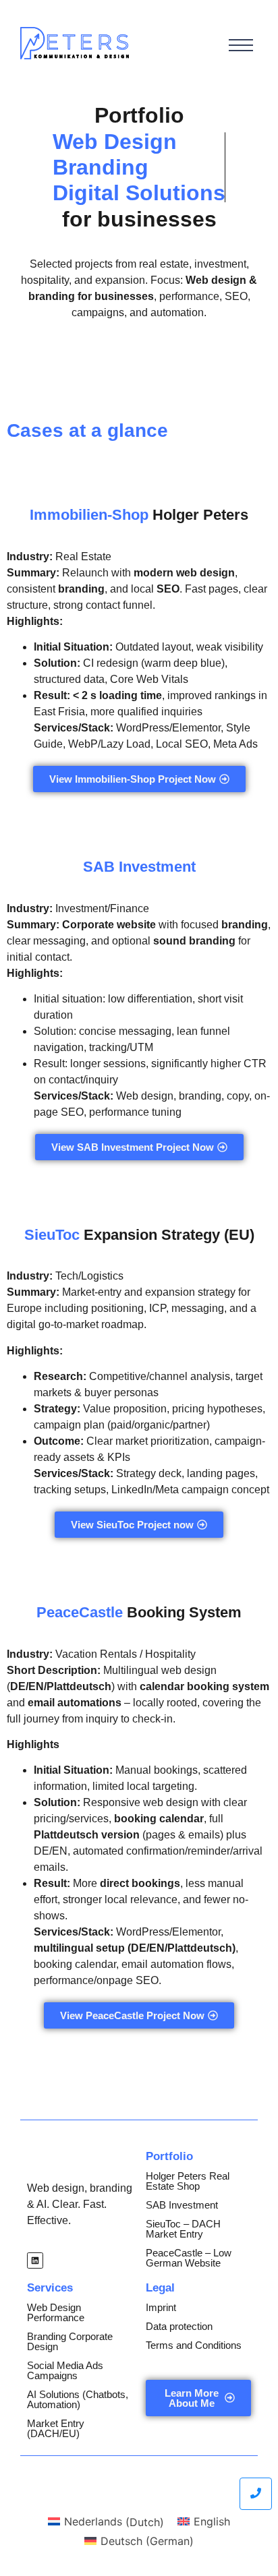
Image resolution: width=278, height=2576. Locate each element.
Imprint (161, 2307)
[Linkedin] (35, 2260)
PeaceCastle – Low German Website (189, 2258)
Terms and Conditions (194, 2345)
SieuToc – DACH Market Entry (183, 2229)
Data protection (179, 2326)
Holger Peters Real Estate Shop (188, 2181)
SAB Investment (182, 2205)
